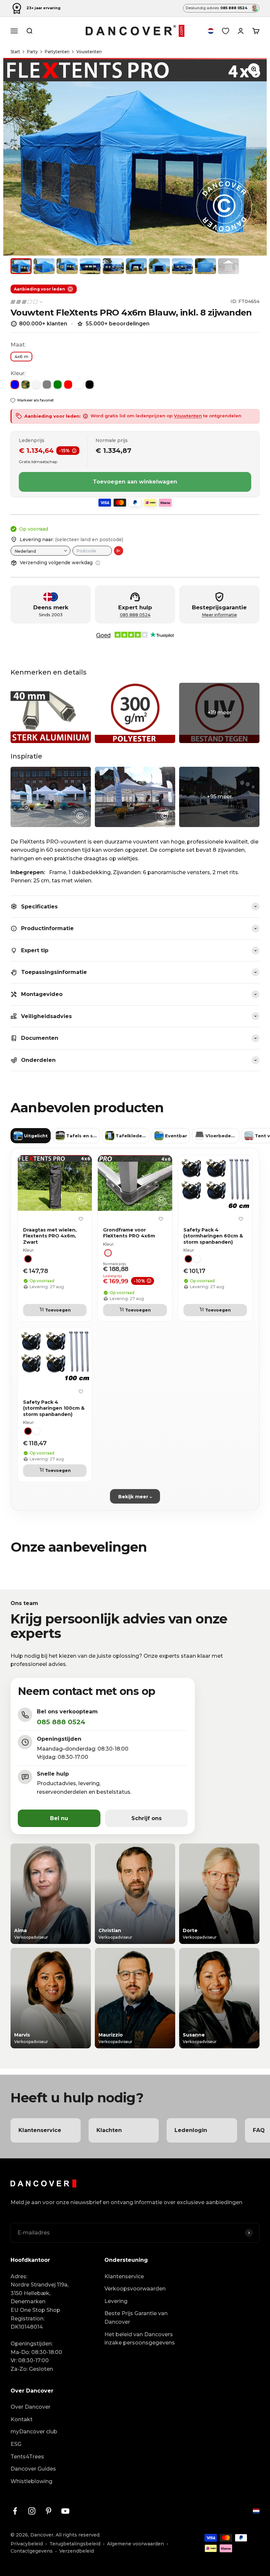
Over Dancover (30, 2407)
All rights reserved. (78, 2535)
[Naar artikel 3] (67, 266)
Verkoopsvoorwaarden (135, 2289)
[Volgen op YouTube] (65, 2511)
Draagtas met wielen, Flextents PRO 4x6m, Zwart (50, 1236)
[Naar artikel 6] (136, 266)
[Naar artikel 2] (44, 266)
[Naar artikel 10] (229, 266)
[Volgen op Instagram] (32, 2511)
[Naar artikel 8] (182, 266)
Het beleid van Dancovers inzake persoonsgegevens (140, 2339)
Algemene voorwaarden (135, 2544)
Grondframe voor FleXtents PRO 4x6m (129, 1233)
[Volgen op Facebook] (15, 2511)
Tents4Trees (27, 2457)
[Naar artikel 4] (90, 266)
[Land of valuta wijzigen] (211, 31)
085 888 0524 (135, 615)
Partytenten (57, 52)
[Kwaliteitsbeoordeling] (27, 302)
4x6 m (21, 356)
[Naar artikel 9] (205, 266)
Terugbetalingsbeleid (75, 2544)
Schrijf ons (147, 1818)
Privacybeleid (27, 2544)
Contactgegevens (32, 2551)
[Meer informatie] (98, 563)
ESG (16, 2444)
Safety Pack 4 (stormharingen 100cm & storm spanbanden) (54, 1408)
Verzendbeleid (77, 2551)
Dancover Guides (33, 2469)
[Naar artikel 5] (113, 266)
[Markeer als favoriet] (81, 1219)
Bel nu (59, 1818)
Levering (116, 2301)
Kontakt (22, 2419)
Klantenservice (124, 2276)
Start (15, 52)
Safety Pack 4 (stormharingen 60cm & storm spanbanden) (213, 1236)
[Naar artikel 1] (21, 266)
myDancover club (34, 2432)
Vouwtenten (89, 52)
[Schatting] (119, 551)
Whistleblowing (31, 2481)
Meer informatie (219, 615)
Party (32, 52)
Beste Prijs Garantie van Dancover (136, 2318)
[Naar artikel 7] (159, 266)
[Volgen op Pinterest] (49, 2511)
